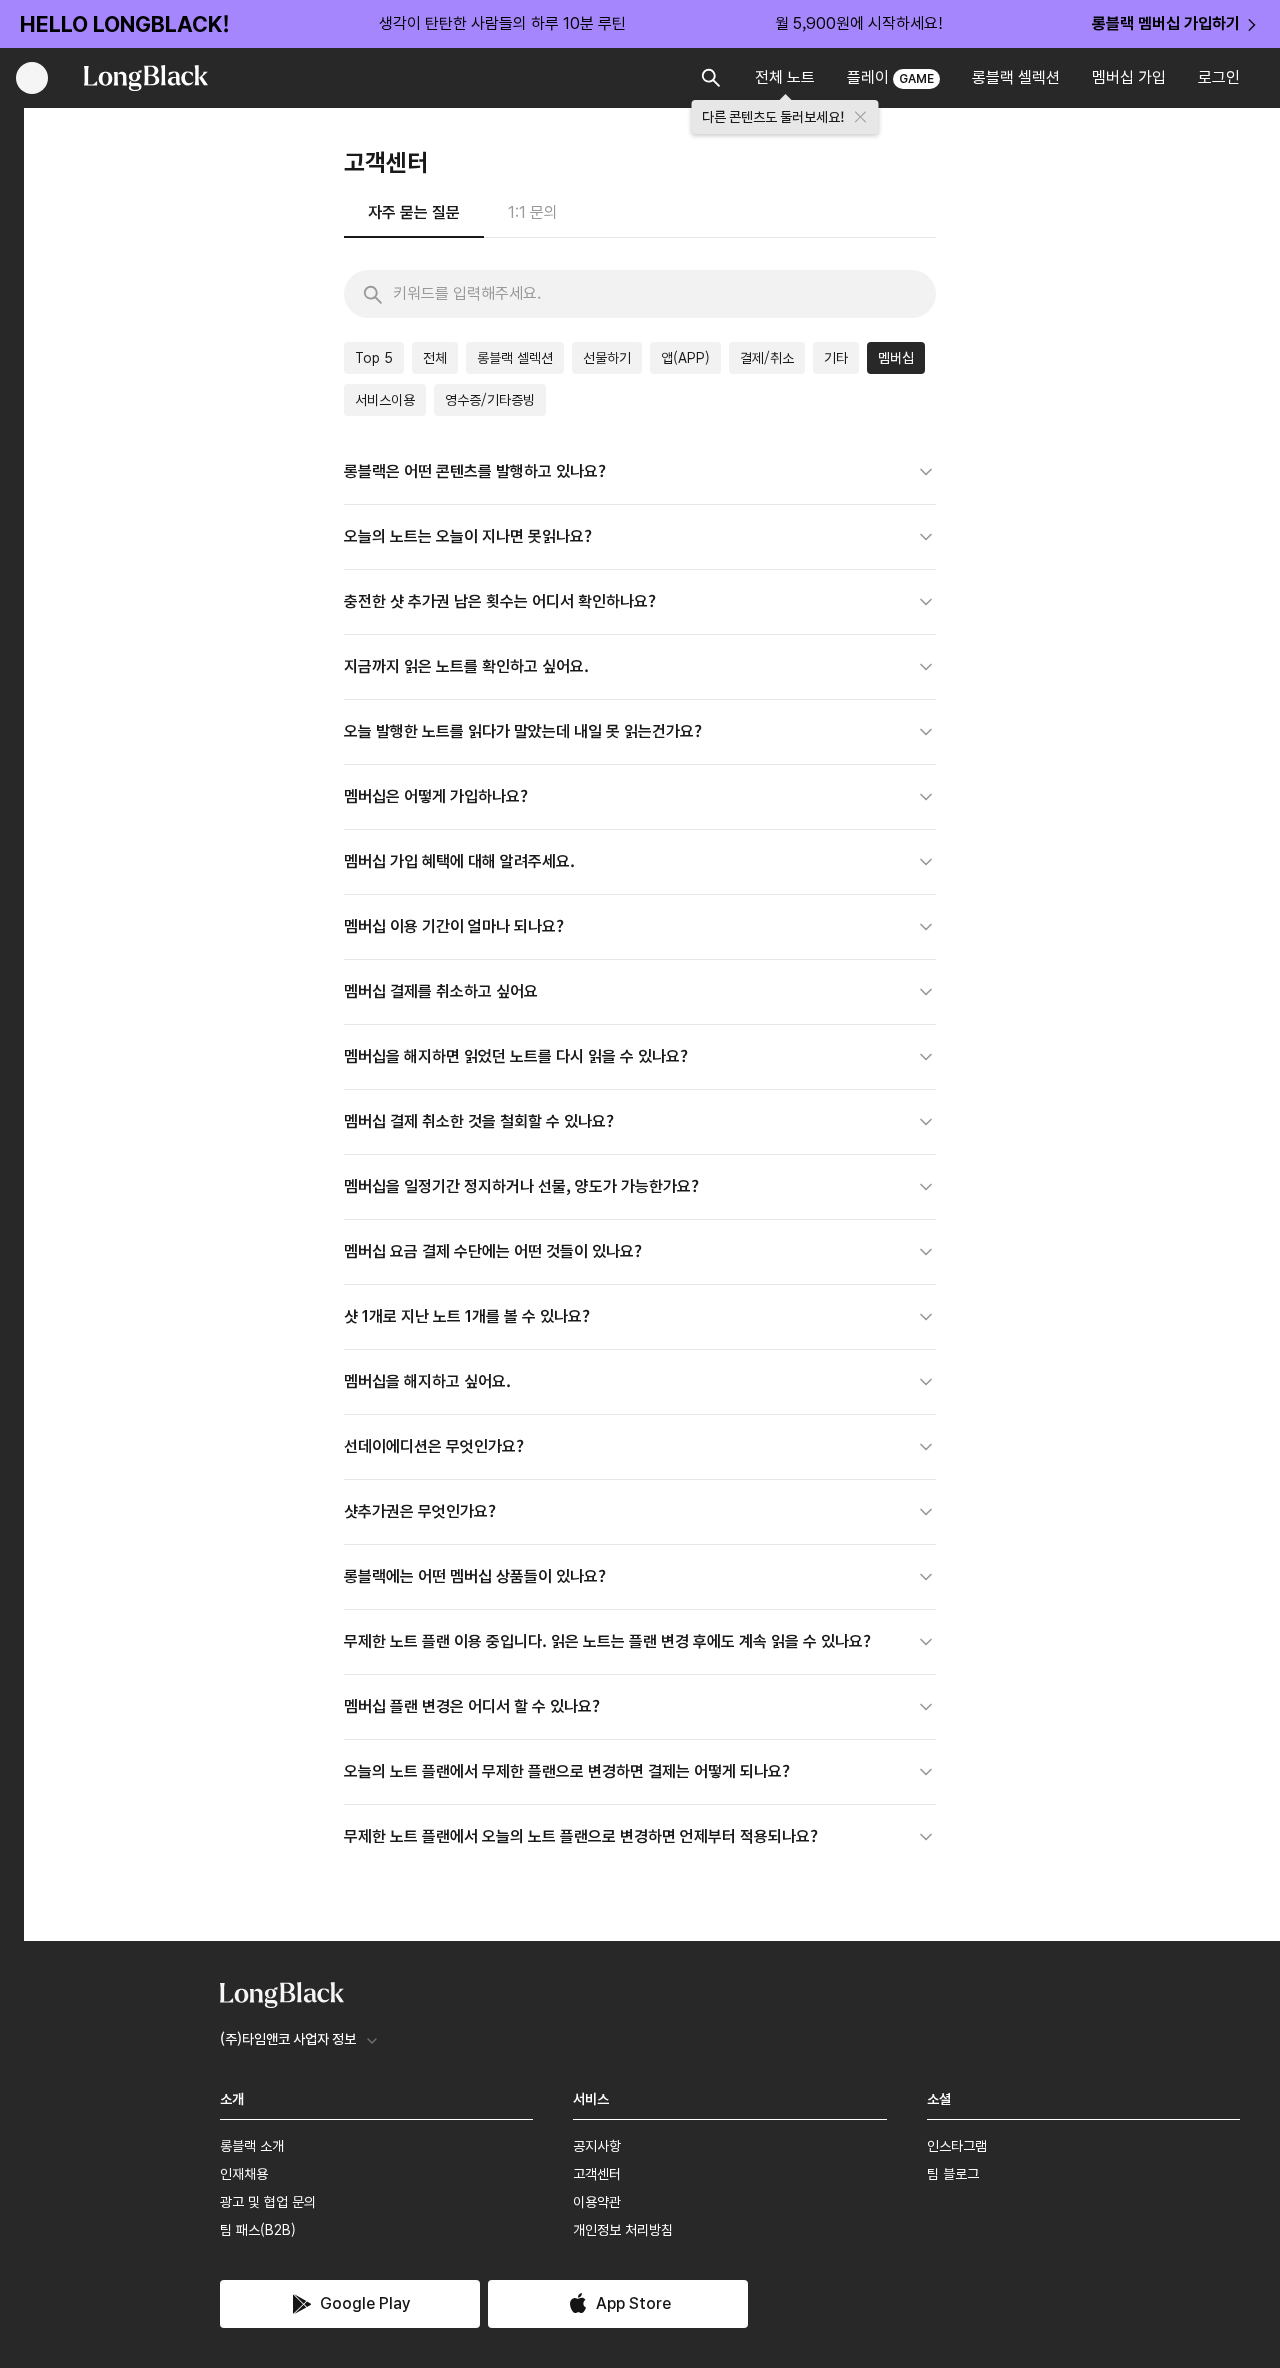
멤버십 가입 (1129, 77)
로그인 (1219, 77)
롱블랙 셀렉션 (1016, 77)
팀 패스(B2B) (258, 2230)
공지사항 (597, 2146)
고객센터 (597, 2174)
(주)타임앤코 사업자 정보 (288, 2039)
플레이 (890, 77)
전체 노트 (785, 77)
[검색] (373, 295)
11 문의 (533, 212)
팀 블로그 (953, 2174)
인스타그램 (957, 2146)
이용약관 (597, 2202)
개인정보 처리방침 (623, 2230)
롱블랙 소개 (252, 2146)
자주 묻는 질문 (414, 212)
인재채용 (244, 2174)
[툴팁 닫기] (861, 117)
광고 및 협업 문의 (268, 2202)
